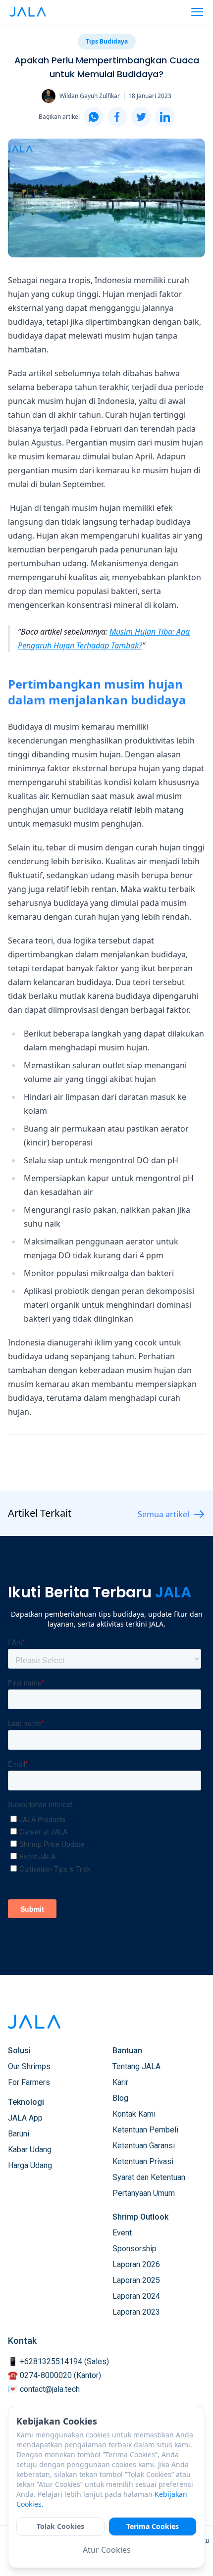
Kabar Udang (30, 2150)
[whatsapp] (94, 117)
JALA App (25, 2118)
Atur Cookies (107, 2550)
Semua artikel (163, 1514)
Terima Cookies (153, 2526)
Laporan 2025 (136, 2280)
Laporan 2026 (136, 2264)
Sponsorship (134, 2249)
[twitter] (141, 117)
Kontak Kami (134, 2114)
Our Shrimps (29, 2066)
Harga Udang (30, 2165)
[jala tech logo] (28, 12)
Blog (120, 2098)
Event (122, 2233)
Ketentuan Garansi (144, 2146)
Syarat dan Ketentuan (149, 2177)
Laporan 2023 (136, 2312)
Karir (120, 2082)
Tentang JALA (136, 2066)
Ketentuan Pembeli (145, 2130)
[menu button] (197, 12)
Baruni (19, 2134)
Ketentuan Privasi (143, 2161)
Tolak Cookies (60, 2526)
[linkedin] (165, 117)
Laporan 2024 (136, 2296)
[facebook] (117, 117)
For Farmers (29, 2082)
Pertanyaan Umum (144, 2193)
